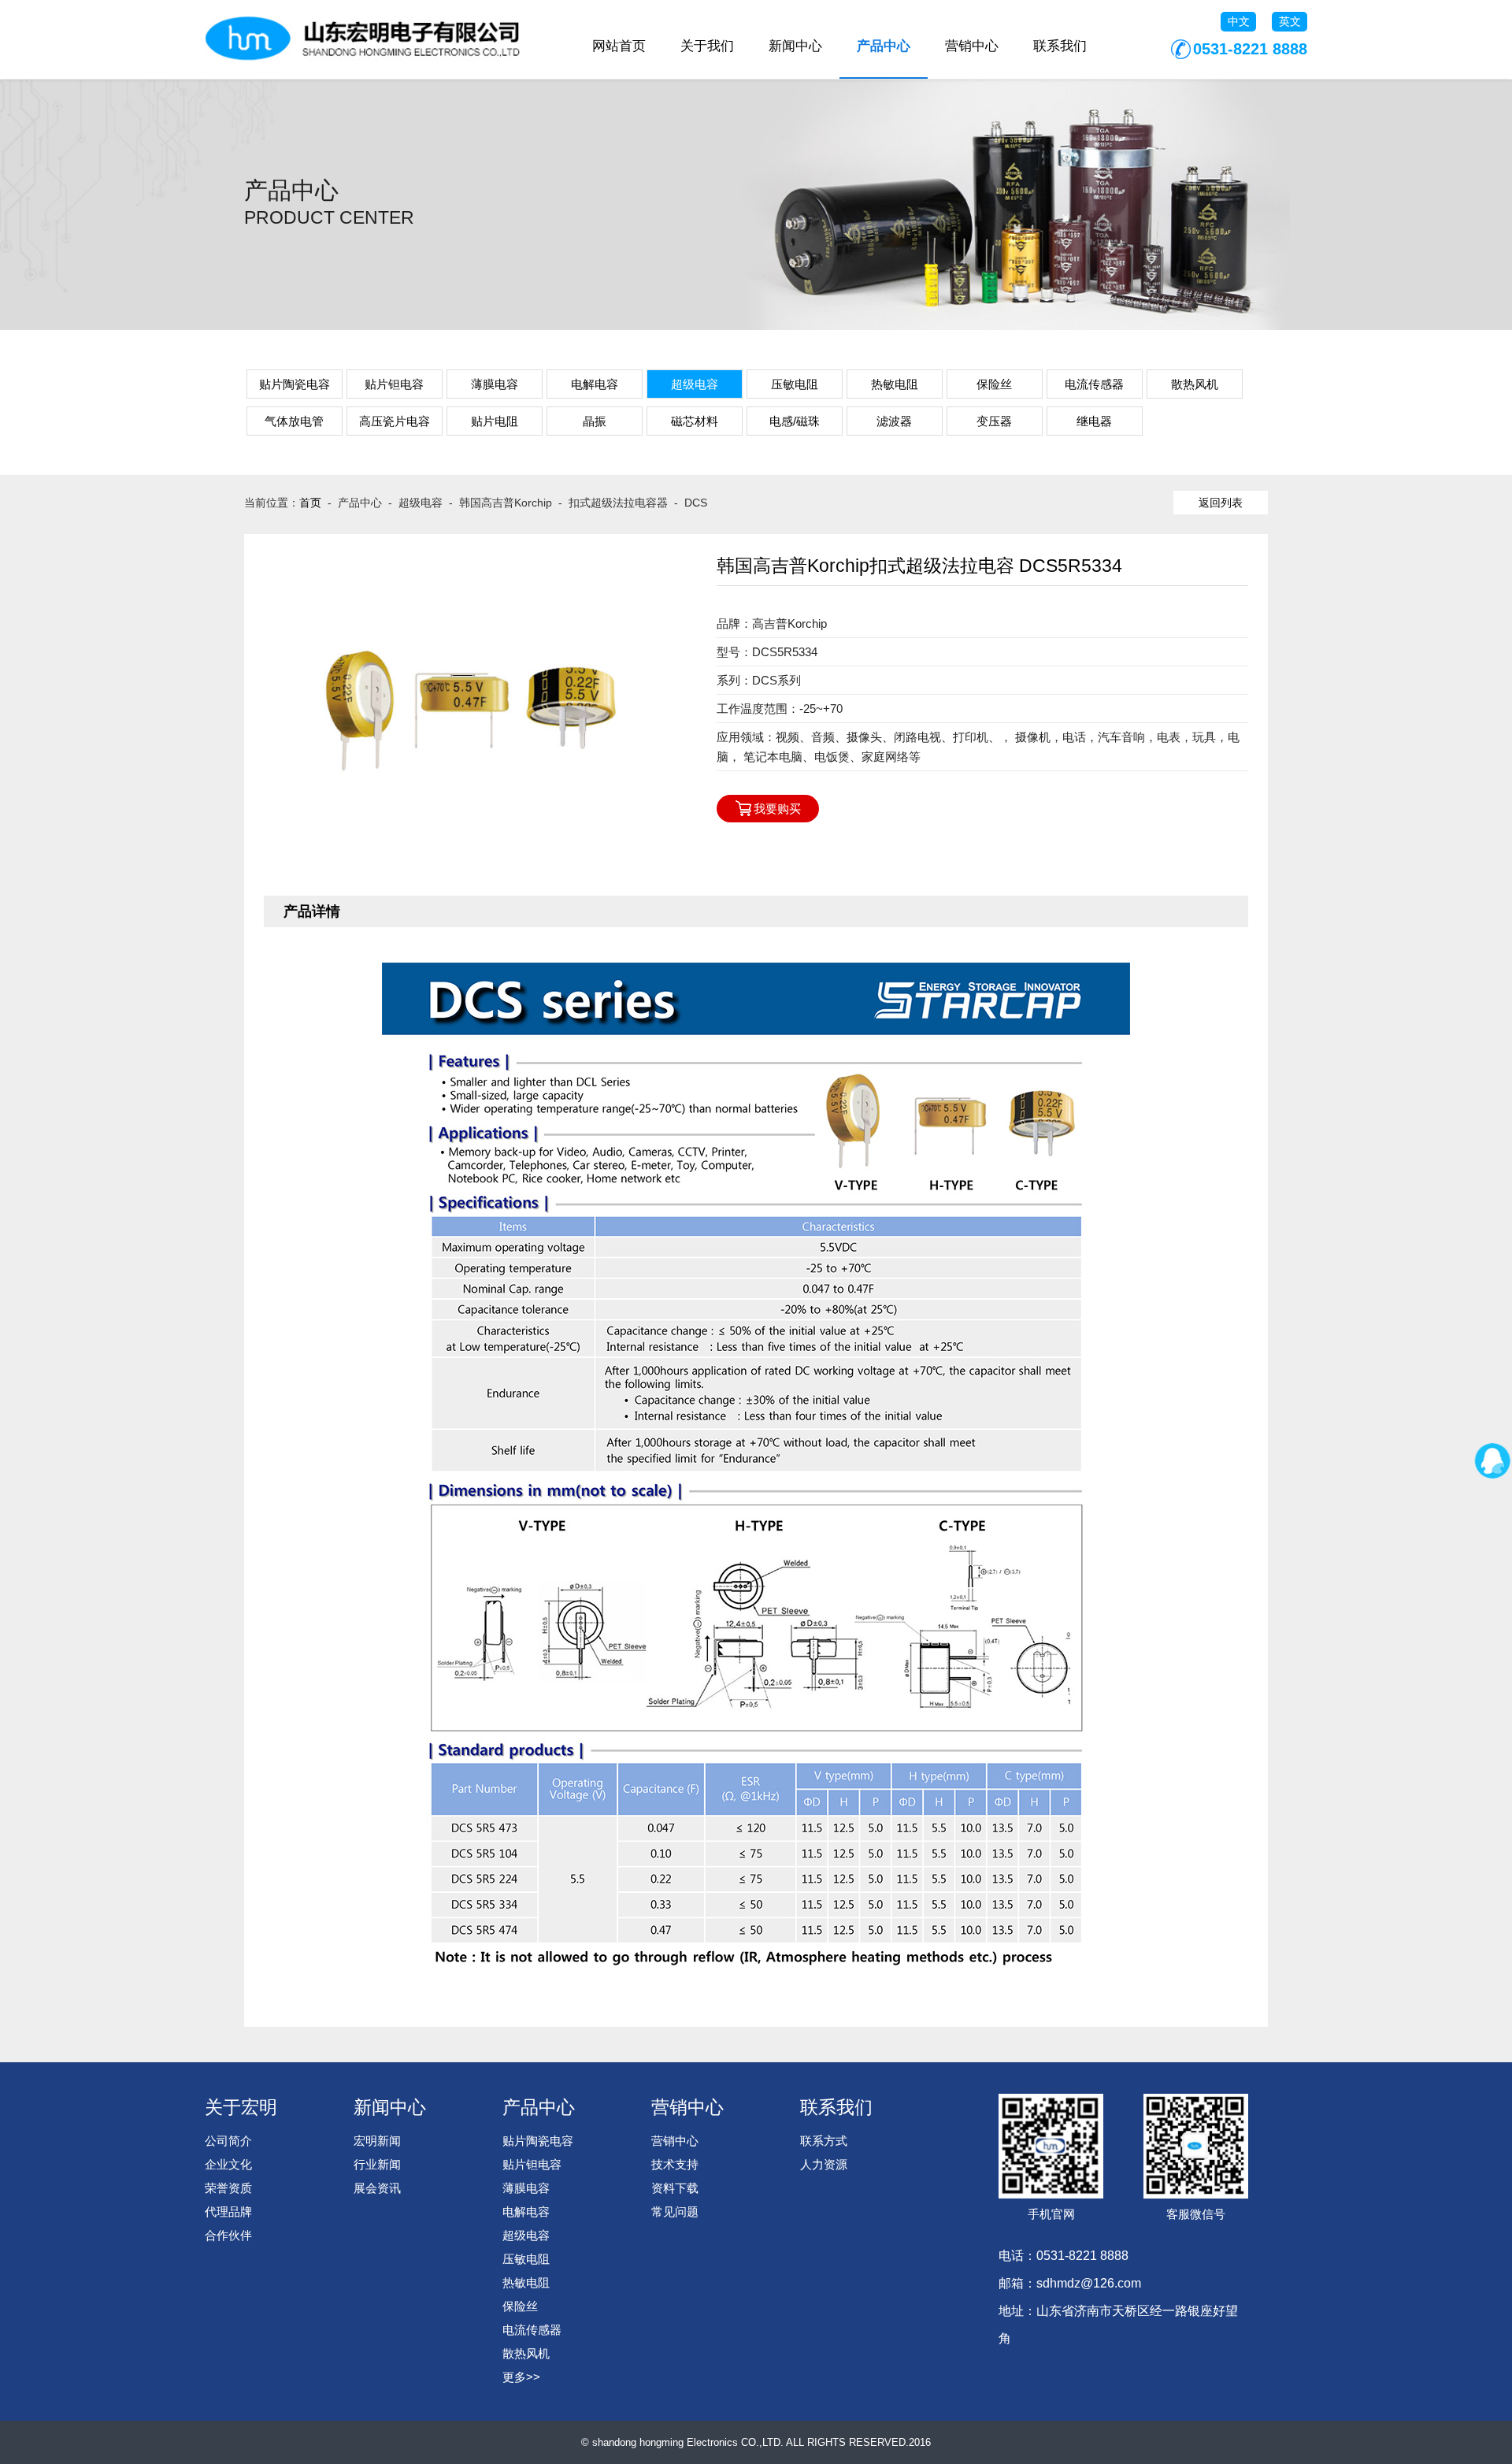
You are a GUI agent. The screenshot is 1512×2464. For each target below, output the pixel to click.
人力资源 (824, 2164)
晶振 (595, 421)
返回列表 (1221, 503)
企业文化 (228, 2164)
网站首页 (619, 46)
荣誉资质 (228, 2188)
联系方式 (824, 2141)
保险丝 (994, 384)
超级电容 (695, 384)
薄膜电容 (495, 384)
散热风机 (1195, 384)
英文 (1290, 21)
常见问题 (675, 2212)
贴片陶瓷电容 (295, 384)
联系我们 (1060, 46)
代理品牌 (228, 2212)
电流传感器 (1094, 384)
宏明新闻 (377, 2141)
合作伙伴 (228, 2235)
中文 (1239, 21)
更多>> (521, 2377)
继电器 (1094, 421)
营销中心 (972, 46)
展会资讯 (377, 2188)
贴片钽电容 (394, 384)
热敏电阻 (895, 384)
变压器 (994, 421)
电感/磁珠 (795, 421)
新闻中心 (795, 46)
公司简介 (228, 2141)
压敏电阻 (795, 384)
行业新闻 (377, 2164)
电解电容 (595, 384)
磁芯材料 (695, 421)
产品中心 (884, 46)
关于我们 (707, 46)
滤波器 (894, 421)
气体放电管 (294, 421)
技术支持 (675, 2164)
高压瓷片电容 (395, 421)
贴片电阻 (495, 421)
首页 (310, 503)
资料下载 (675, 2188)
